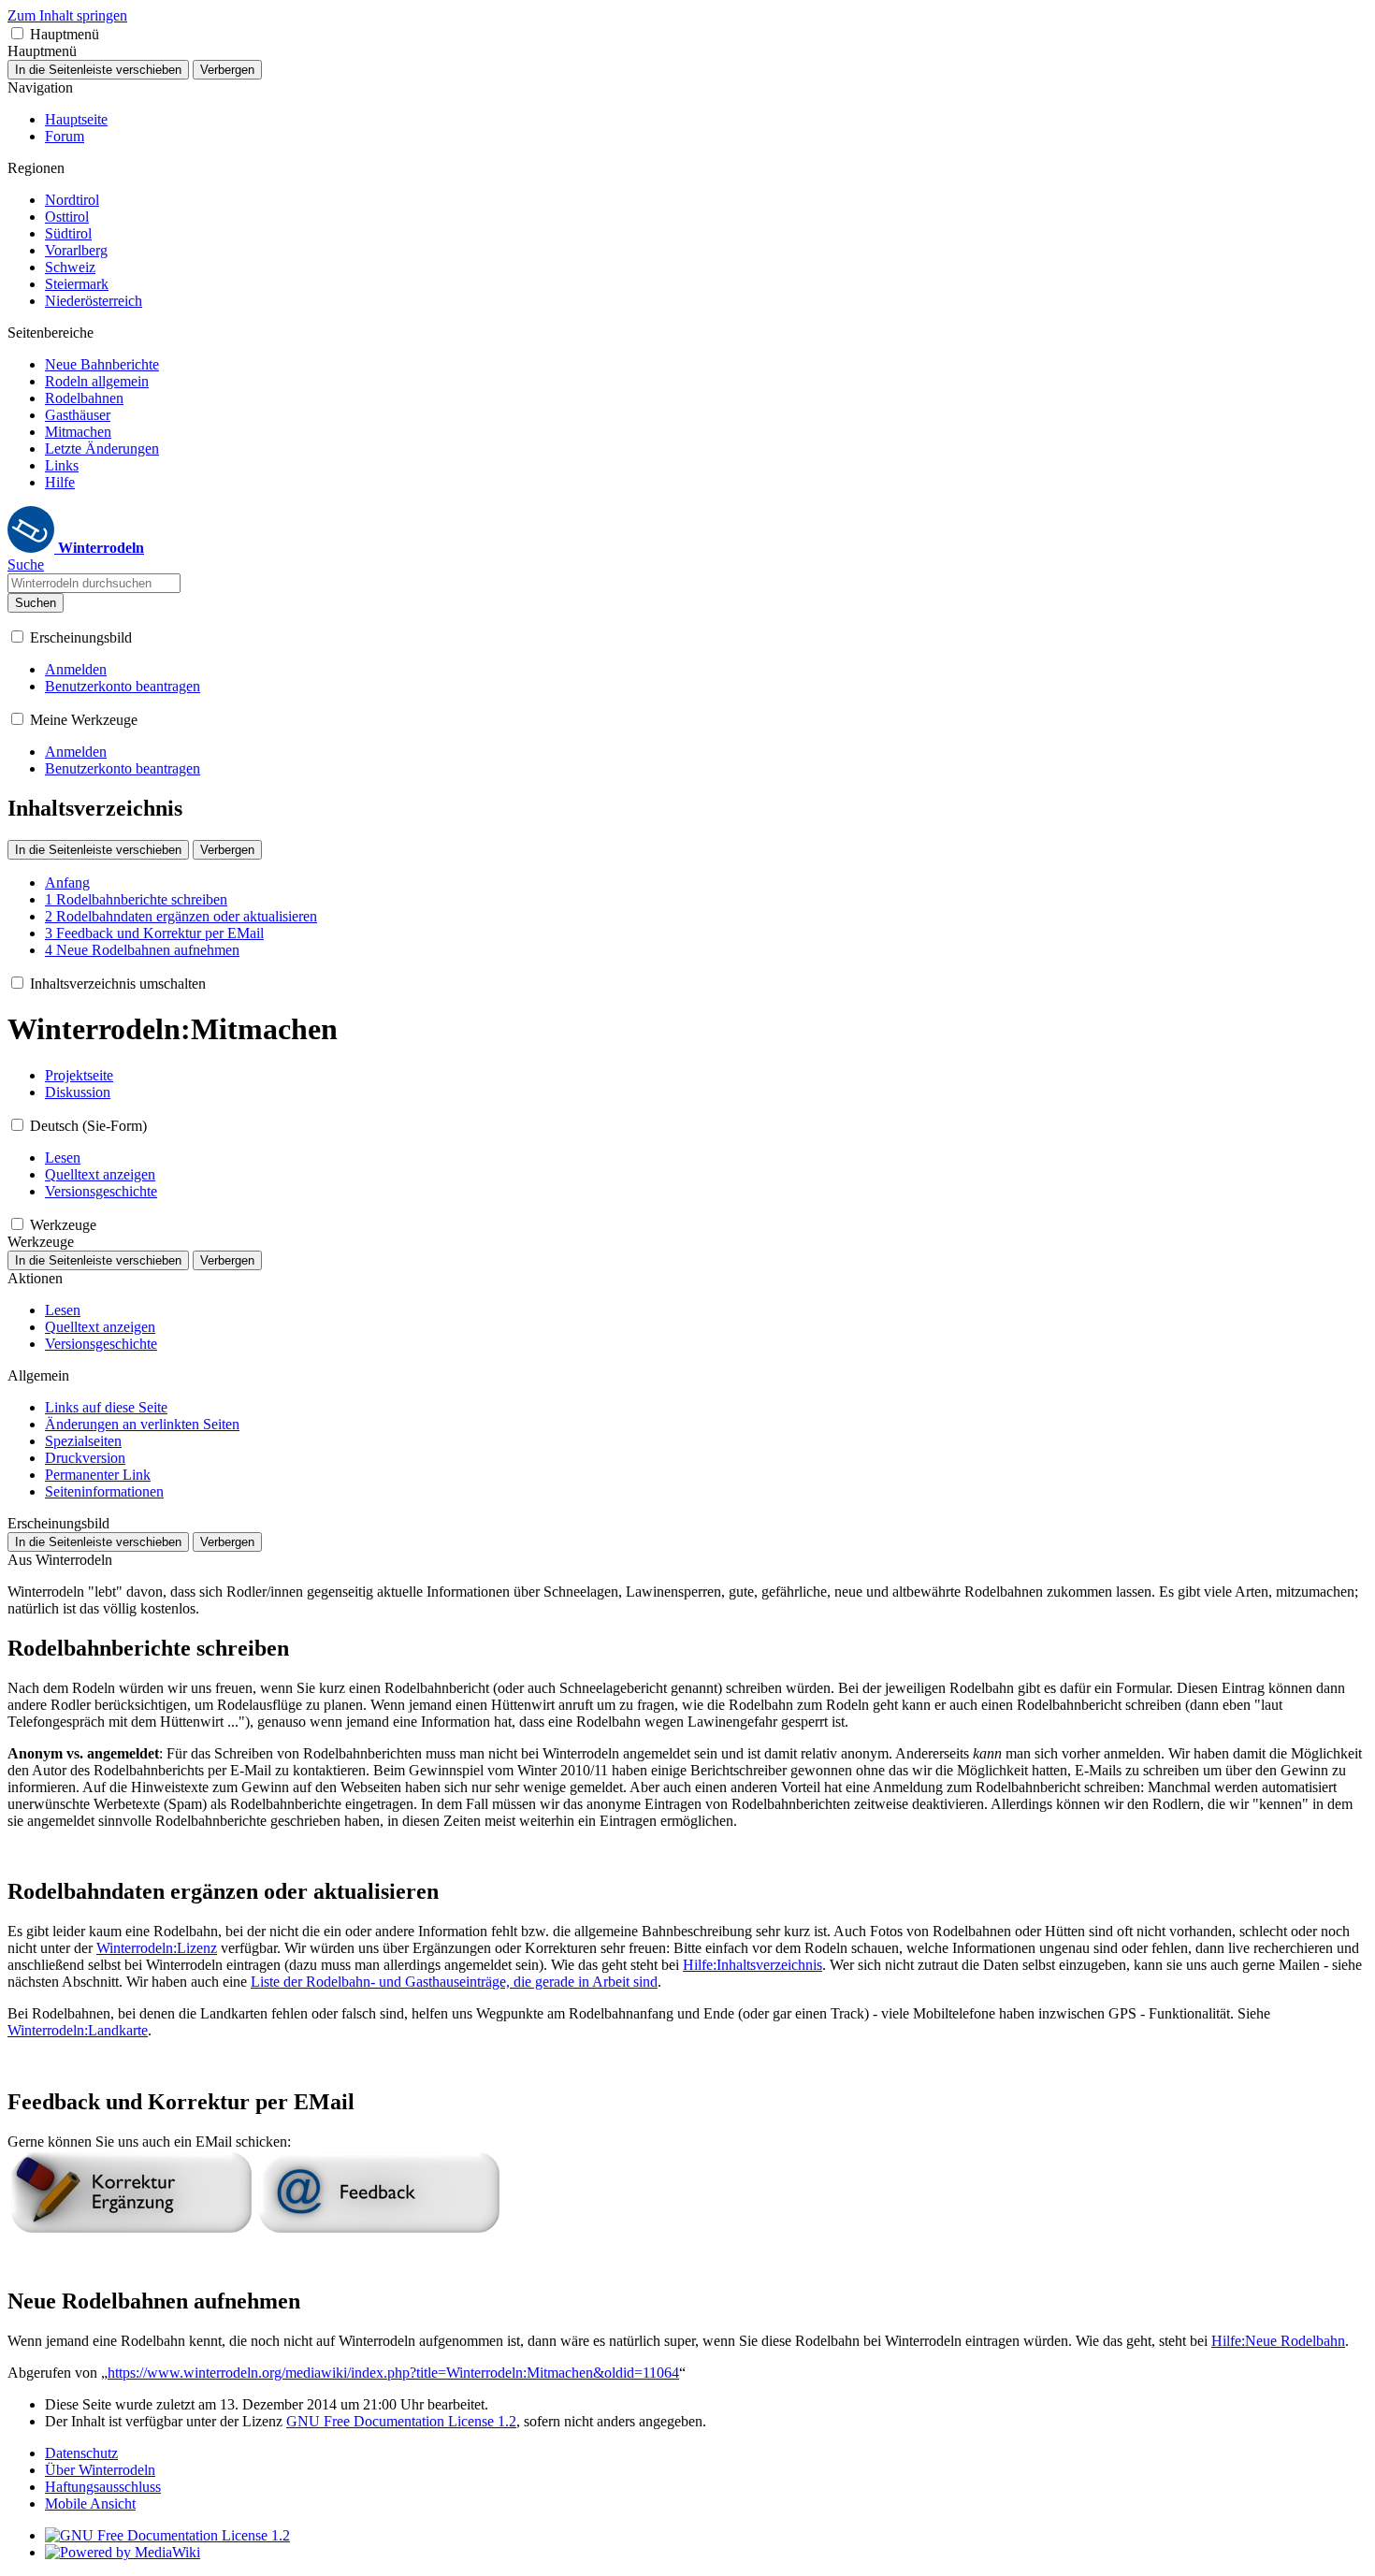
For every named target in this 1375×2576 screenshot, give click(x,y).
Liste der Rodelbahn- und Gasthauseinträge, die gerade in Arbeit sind (454, 1982)
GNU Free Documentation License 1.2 (401, 2421)
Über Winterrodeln (100, 2470)
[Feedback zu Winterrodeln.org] (379, 2229)
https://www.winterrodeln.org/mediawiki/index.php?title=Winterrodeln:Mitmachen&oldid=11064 (393, 2373)
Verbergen (227, 70)
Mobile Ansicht (90, 2504)
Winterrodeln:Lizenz (157, 1948)
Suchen (36, 603)
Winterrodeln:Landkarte (78, 2030)
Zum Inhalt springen (67, 15)
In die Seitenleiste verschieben (98, 70)
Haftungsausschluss (103, 2487)
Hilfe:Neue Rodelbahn (1278, 2341)
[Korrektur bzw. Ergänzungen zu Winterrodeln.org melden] (131, 2229)
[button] (17, 33)
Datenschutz (81, 2453)
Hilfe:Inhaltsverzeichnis (753, 1965)
